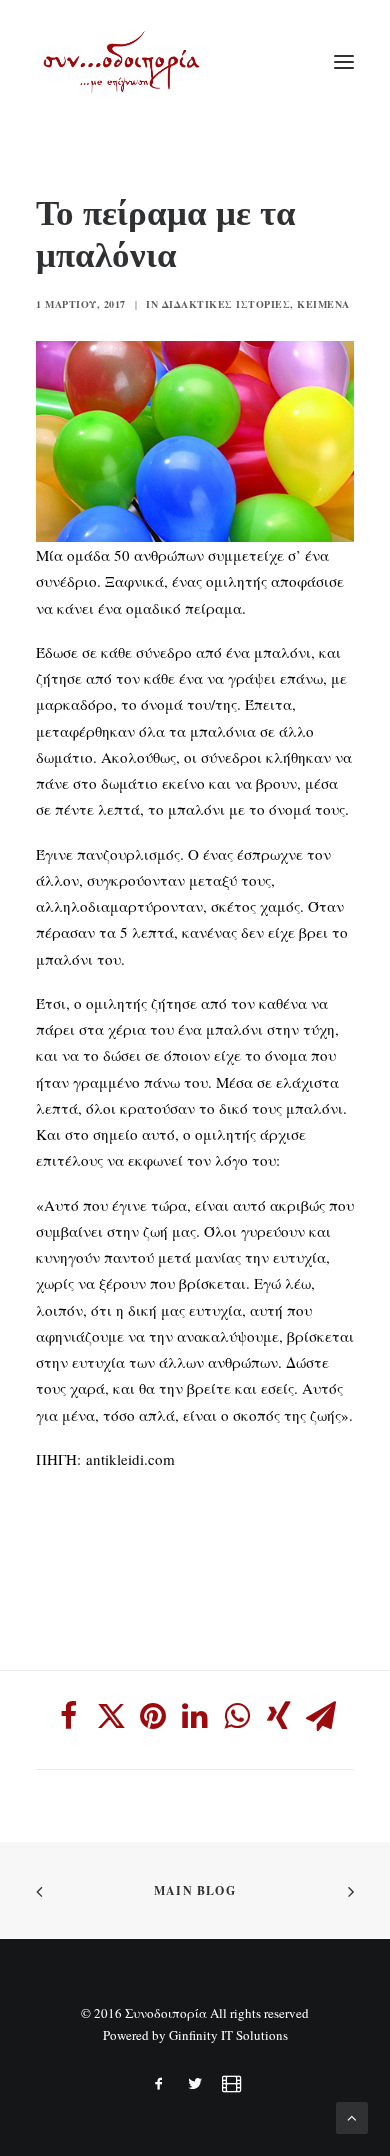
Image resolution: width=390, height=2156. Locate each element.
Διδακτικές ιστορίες (226, 304)
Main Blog (195, 1890)
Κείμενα (323, 304)
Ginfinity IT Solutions (228, 2035)
